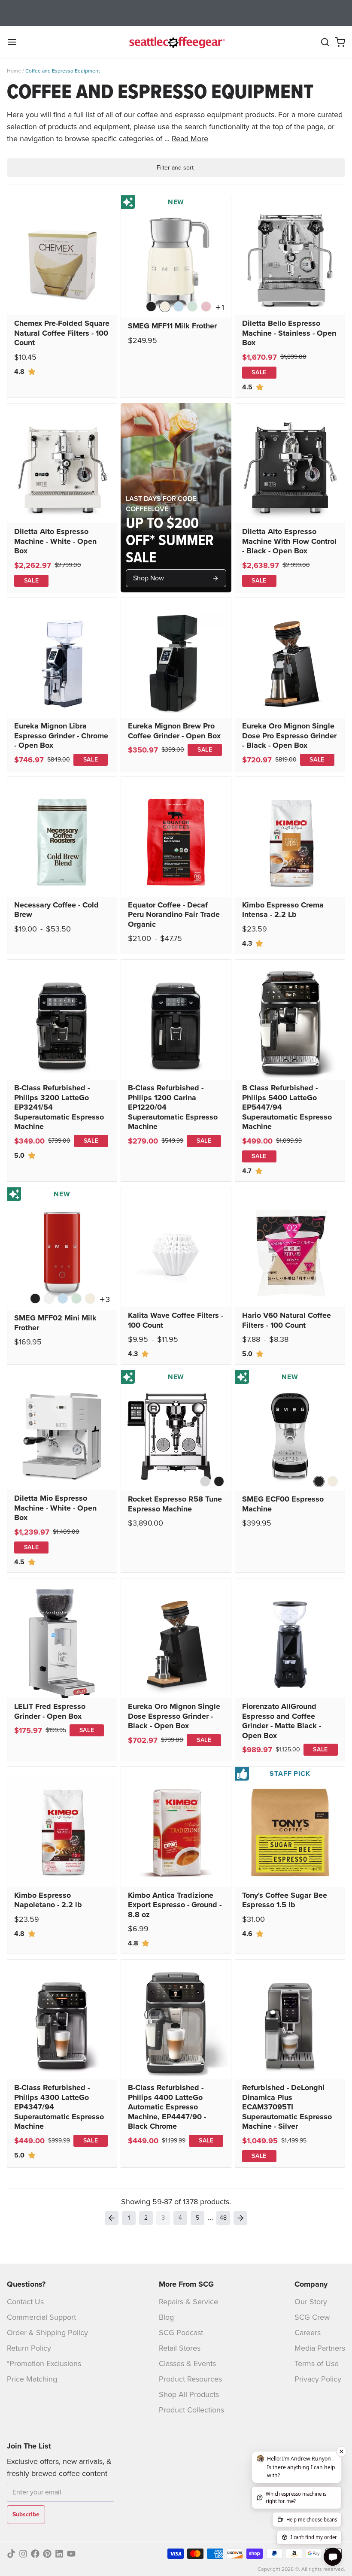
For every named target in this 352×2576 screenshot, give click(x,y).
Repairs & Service (188, 2302)
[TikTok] (11, 2554)
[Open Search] (325, 42)
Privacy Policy (318, 2379)
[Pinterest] (47, 2554)
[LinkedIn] (59, 2554)
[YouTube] (71, 2554)
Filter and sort (175, 168)
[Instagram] (23, 2554)
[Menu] (15, 42)
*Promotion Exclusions (44, 2364)
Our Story (311, 2302)
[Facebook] (35, 2554)
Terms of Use (317, 2364)
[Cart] (340, 42)
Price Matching (32, 2379)
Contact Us (25, 2302)
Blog (166, 2317)
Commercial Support (41, 2317)
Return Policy (29, 2348)
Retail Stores (180, 2348)
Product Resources (190, 2379)
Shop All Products (189, 2394)
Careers (308, 2333)
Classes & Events (187, 2364)
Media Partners (320, 2348)
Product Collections (191, 2410)
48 (223, 2218)
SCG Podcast (181, 2333)
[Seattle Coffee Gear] (176, 42)
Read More (190, 139)
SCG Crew (312, 2317)
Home (14, 71)
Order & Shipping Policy (47, 2333)
